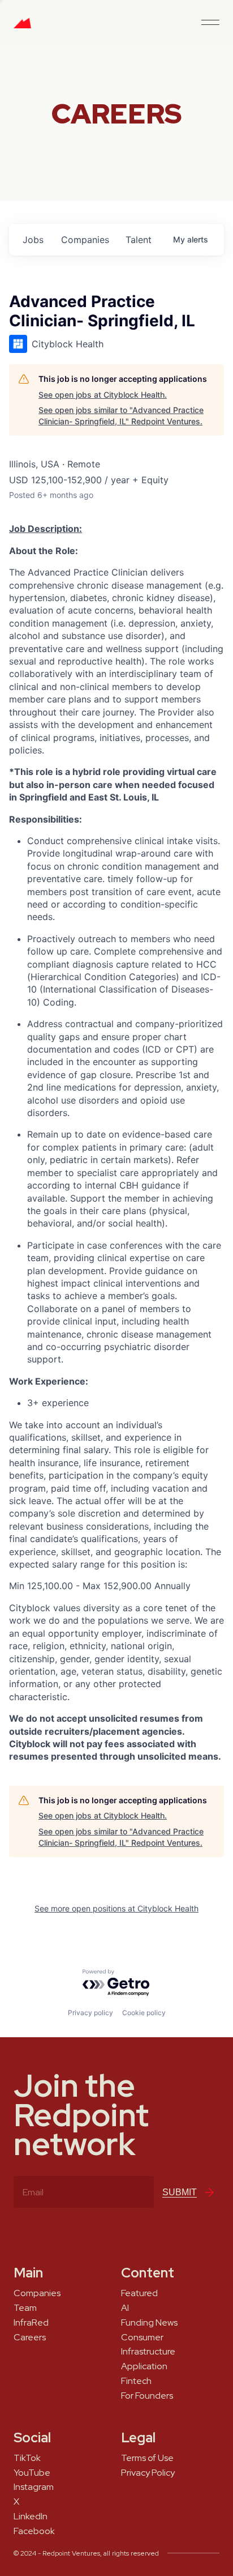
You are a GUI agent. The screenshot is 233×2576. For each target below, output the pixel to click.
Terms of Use (147, 2458)
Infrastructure (148, 2352)
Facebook (34, 2531)
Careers (30, 2337)
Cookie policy (144, 2013)
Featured (139, 2293)
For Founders (147, 2396)
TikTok (27, 2458)
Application (144, 2366)
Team (25, 2308)
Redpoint (22, 27)
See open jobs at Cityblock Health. (103, 395)
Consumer (142, 2337)
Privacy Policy (148, 2473)
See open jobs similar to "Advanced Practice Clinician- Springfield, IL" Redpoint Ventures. (121, 416)
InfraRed (31, 2323)
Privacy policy (90, 2013)
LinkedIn (31, 2517)
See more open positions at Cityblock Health (116, 1908)
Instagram (34, 2487)
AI (125, 2308)
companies (85, 240)
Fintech (136, 2381)
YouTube (32, 2473)
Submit (180, 2192)
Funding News (149, 2323)
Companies (37, 2293)
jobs (33, 240)
